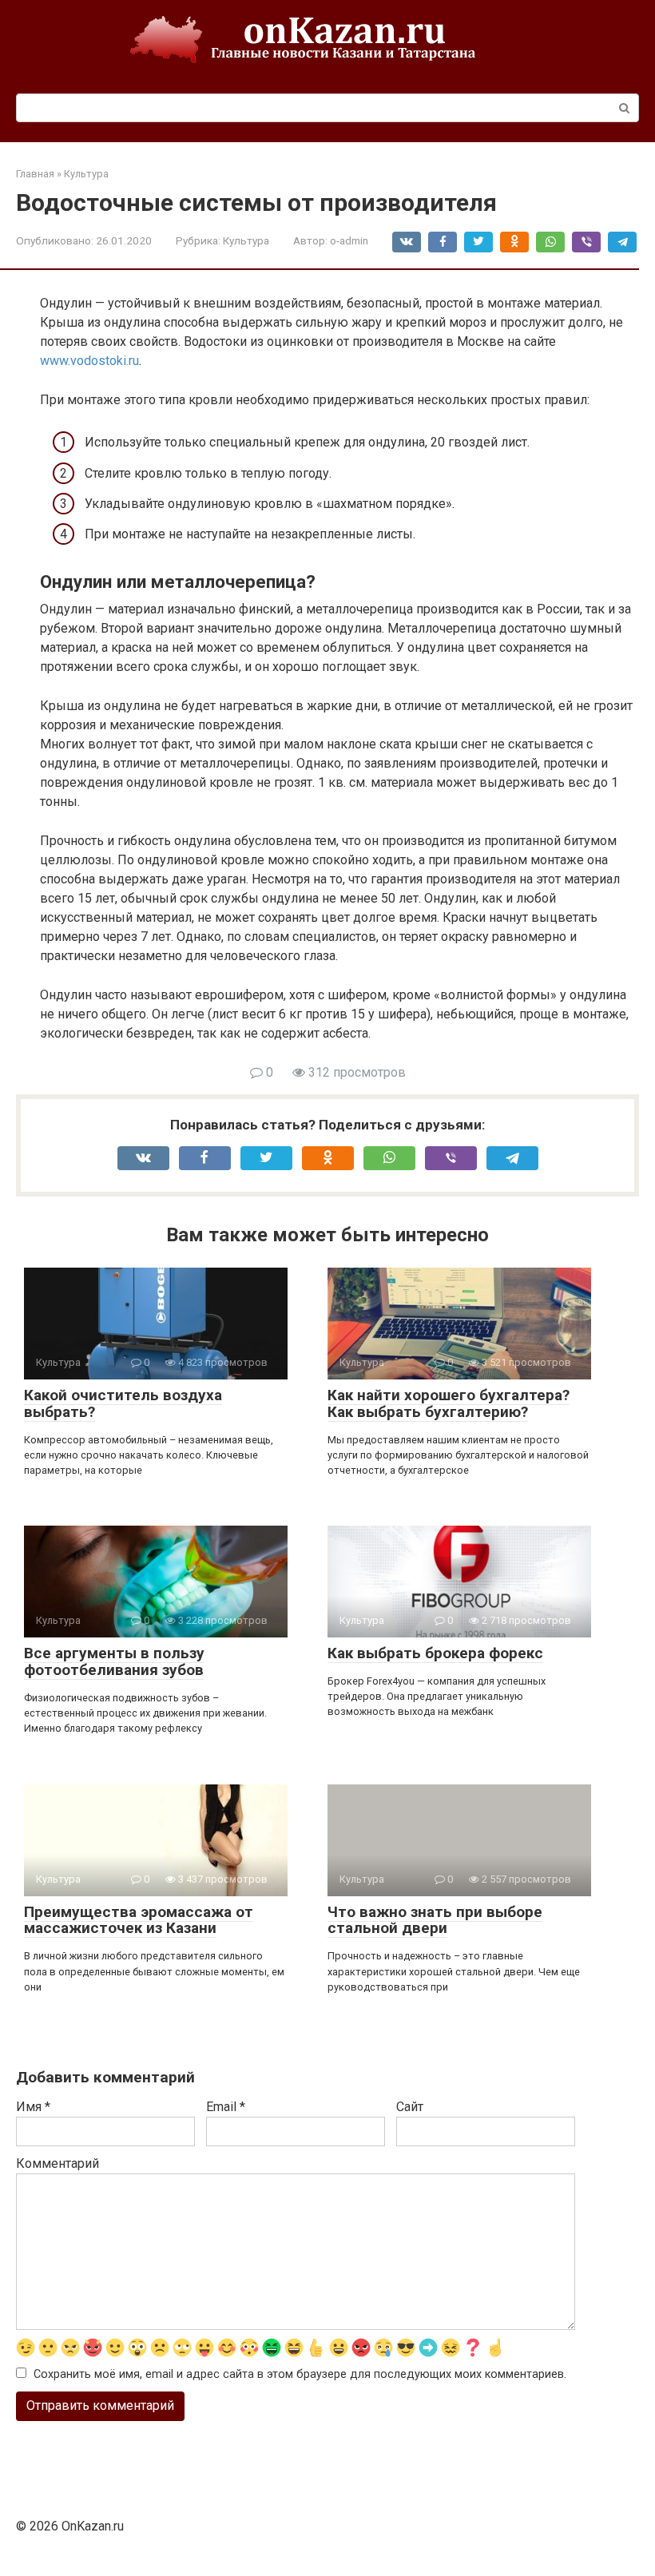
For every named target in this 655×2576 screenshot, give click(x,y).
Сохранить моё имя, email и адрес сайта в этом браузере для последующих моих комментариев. (300, 2374)
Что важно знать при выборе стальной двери (435, 1920)
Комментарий (58, 2163)
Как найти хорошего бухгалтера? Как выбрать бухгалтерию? (449, 1403)
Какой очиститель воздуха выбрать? (123, 1403)
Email (226, 2107)
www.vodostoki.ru (89, 361)
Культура (246, 240)
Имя (33, 2107)
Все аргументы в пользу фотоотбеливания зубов (114, 1661)
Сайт (410, 2107)
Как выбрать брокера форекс (435, 1653)
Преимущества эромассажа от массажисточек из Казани (139, 1920)
